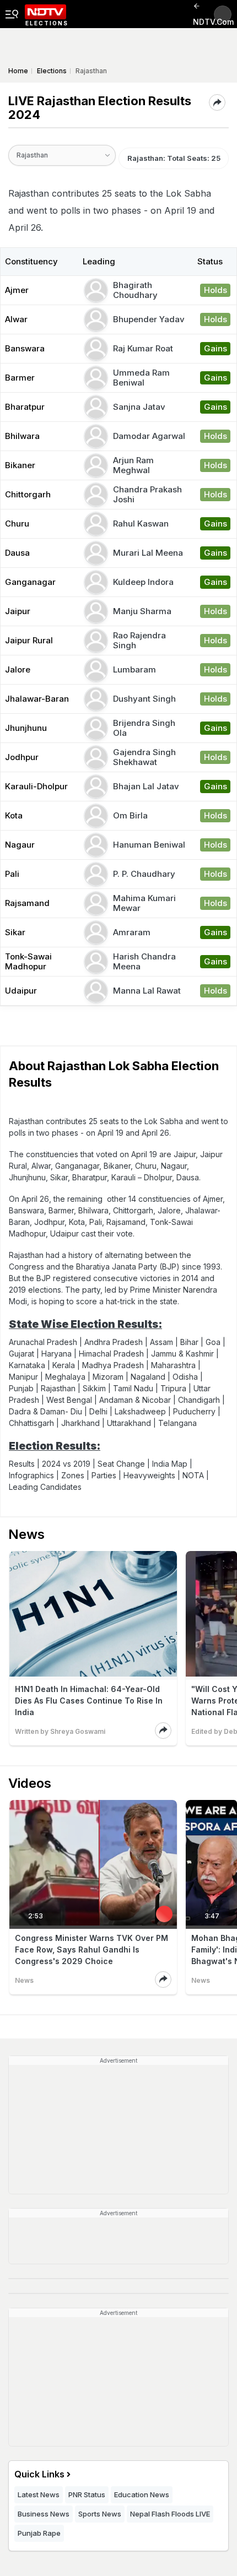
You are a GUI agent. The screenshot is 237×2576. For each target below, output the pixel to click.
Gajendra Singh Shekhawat (144, 757)
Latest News (39, 2494)
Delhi (98, 1411)
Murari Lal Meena (148, 553)
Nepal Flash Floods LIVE (170, 2514)
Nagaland (148, 1377)
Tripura (173, 1388)
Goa (213, 1342)
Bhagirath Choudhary (135, 290)
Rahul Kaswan (141, 524)
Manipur (23, 1377)
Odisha (185, 1377)
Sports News (100, 2514)
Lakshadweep (140, 1411)
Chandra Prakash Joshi (147, 494)
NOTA (193, 1475)
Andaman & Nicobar (135, 1400)
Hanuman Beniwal (149, 845)
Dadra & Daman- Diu (45, 1411)
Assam (161, 1342)
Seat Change (121, 1464)
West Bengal (69, 1400)
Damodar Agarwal (149, 436)
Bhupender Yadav (149, 319)
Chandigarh (199, 1400)
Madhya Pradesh (113, 1365)
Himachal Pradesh (111, 1354)
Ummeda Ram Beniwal (141, 378)
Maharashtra (173, 1365)
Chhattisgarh (31, 1423)
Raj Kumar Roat (143, 348)
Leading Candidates (45, 1487)
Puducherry (194, 1411)
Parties (104, 1475)
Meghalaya (65, 1377)
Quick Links (39, 2474)
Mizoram (108, 1377)
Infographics (31, 1475)
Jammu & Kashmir (182, 1354)
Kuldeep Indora (143, 582)
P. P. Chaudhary (144, 874)
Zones (73, 1475)
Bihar (189, 1342)
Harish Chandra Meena (144, 961)
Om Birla (130, 815)
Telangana (177, 1423)
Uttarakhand (129, 1423)
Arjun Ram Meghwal (133, 465)
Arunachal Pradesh (43, 1342)
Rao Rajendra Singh (139, 640)
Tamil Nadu (133, 1388)
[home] (45, 14)
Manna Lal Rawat (147, 991)
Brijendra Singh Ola (144, 728)
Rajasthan (58, 1388)
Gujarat (21, 1354)
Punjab (21, 1388)
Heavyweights (149, 1475)
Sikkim (94, 1388)
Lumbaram (134, 669)
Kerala (64, 1365)
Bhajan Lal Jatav (146, 786)
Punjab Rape (39, 2533)
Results (22, 1464)
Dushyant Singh (144, 699)
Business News (44, 2514)
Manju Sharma (142, 611)
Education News (142, 2494)
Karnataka (27, 1365)
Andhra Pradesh (114, 1342)
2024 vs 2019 (66, 1464)
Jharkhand (80, 1423)
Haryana (56, 1354)
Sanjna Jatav (139, 407)
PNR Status (87, 2494)
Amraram (132, 932)
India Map (170, 1464)
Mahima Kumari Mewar (144, 903)
